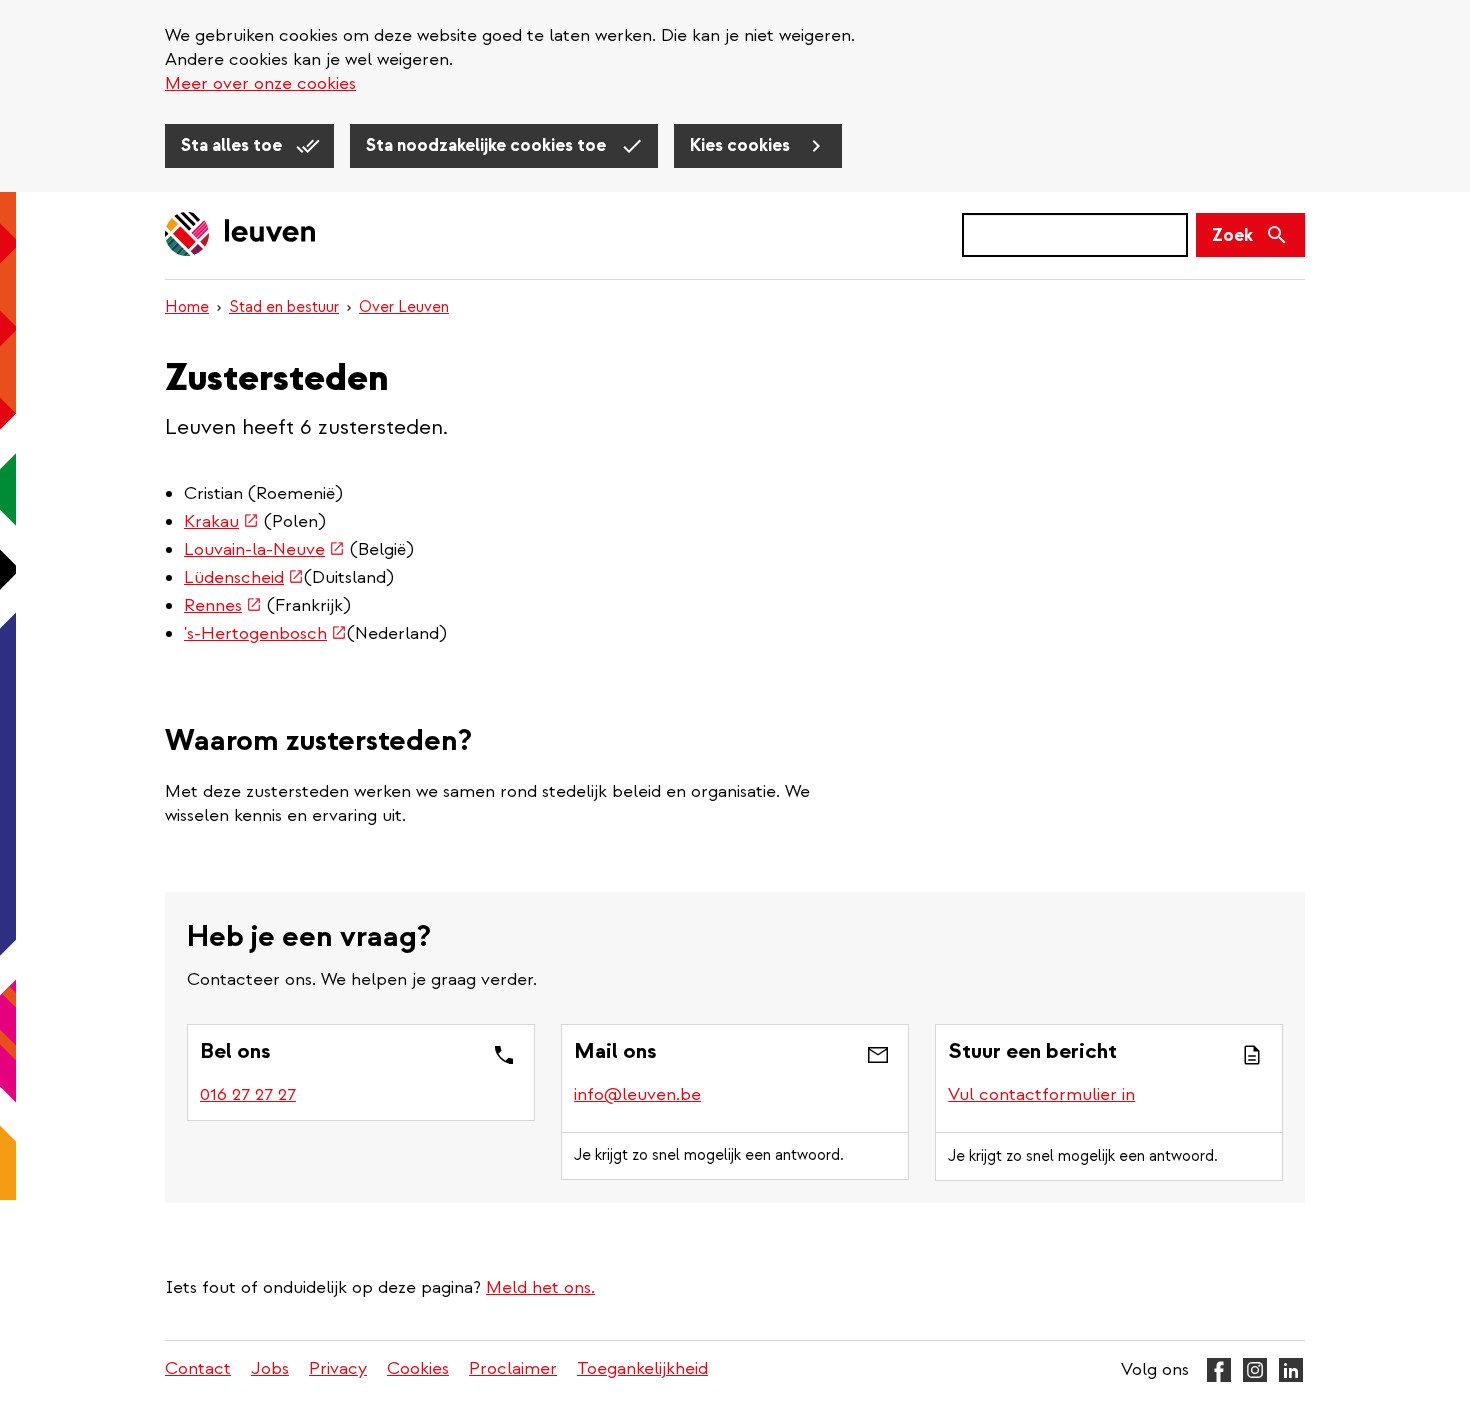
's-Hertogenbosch (265, 633)
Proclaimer (513, 1368)
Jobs (270, 1368)
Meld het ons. (540, 1287)
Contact (198, 1368)
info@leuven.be (637, 1094)
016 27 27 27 (248, 1094)
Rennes (223, 605)
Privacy (338, 1368)
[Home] (241, 235)
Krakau (221, 521)
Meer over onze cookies (260, 83)
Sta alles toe (233, 145)
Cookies (418, 1368)
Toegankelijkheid (642, 1368)
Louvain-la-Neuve (264, 549)
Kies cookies (742, 145)
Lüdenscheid (244, 577)
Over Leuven (404, 307)
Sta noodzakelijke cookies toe (488, 145)
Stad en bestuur (284, 307)
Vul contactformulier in (1041, 1094)
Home (187, 307)
